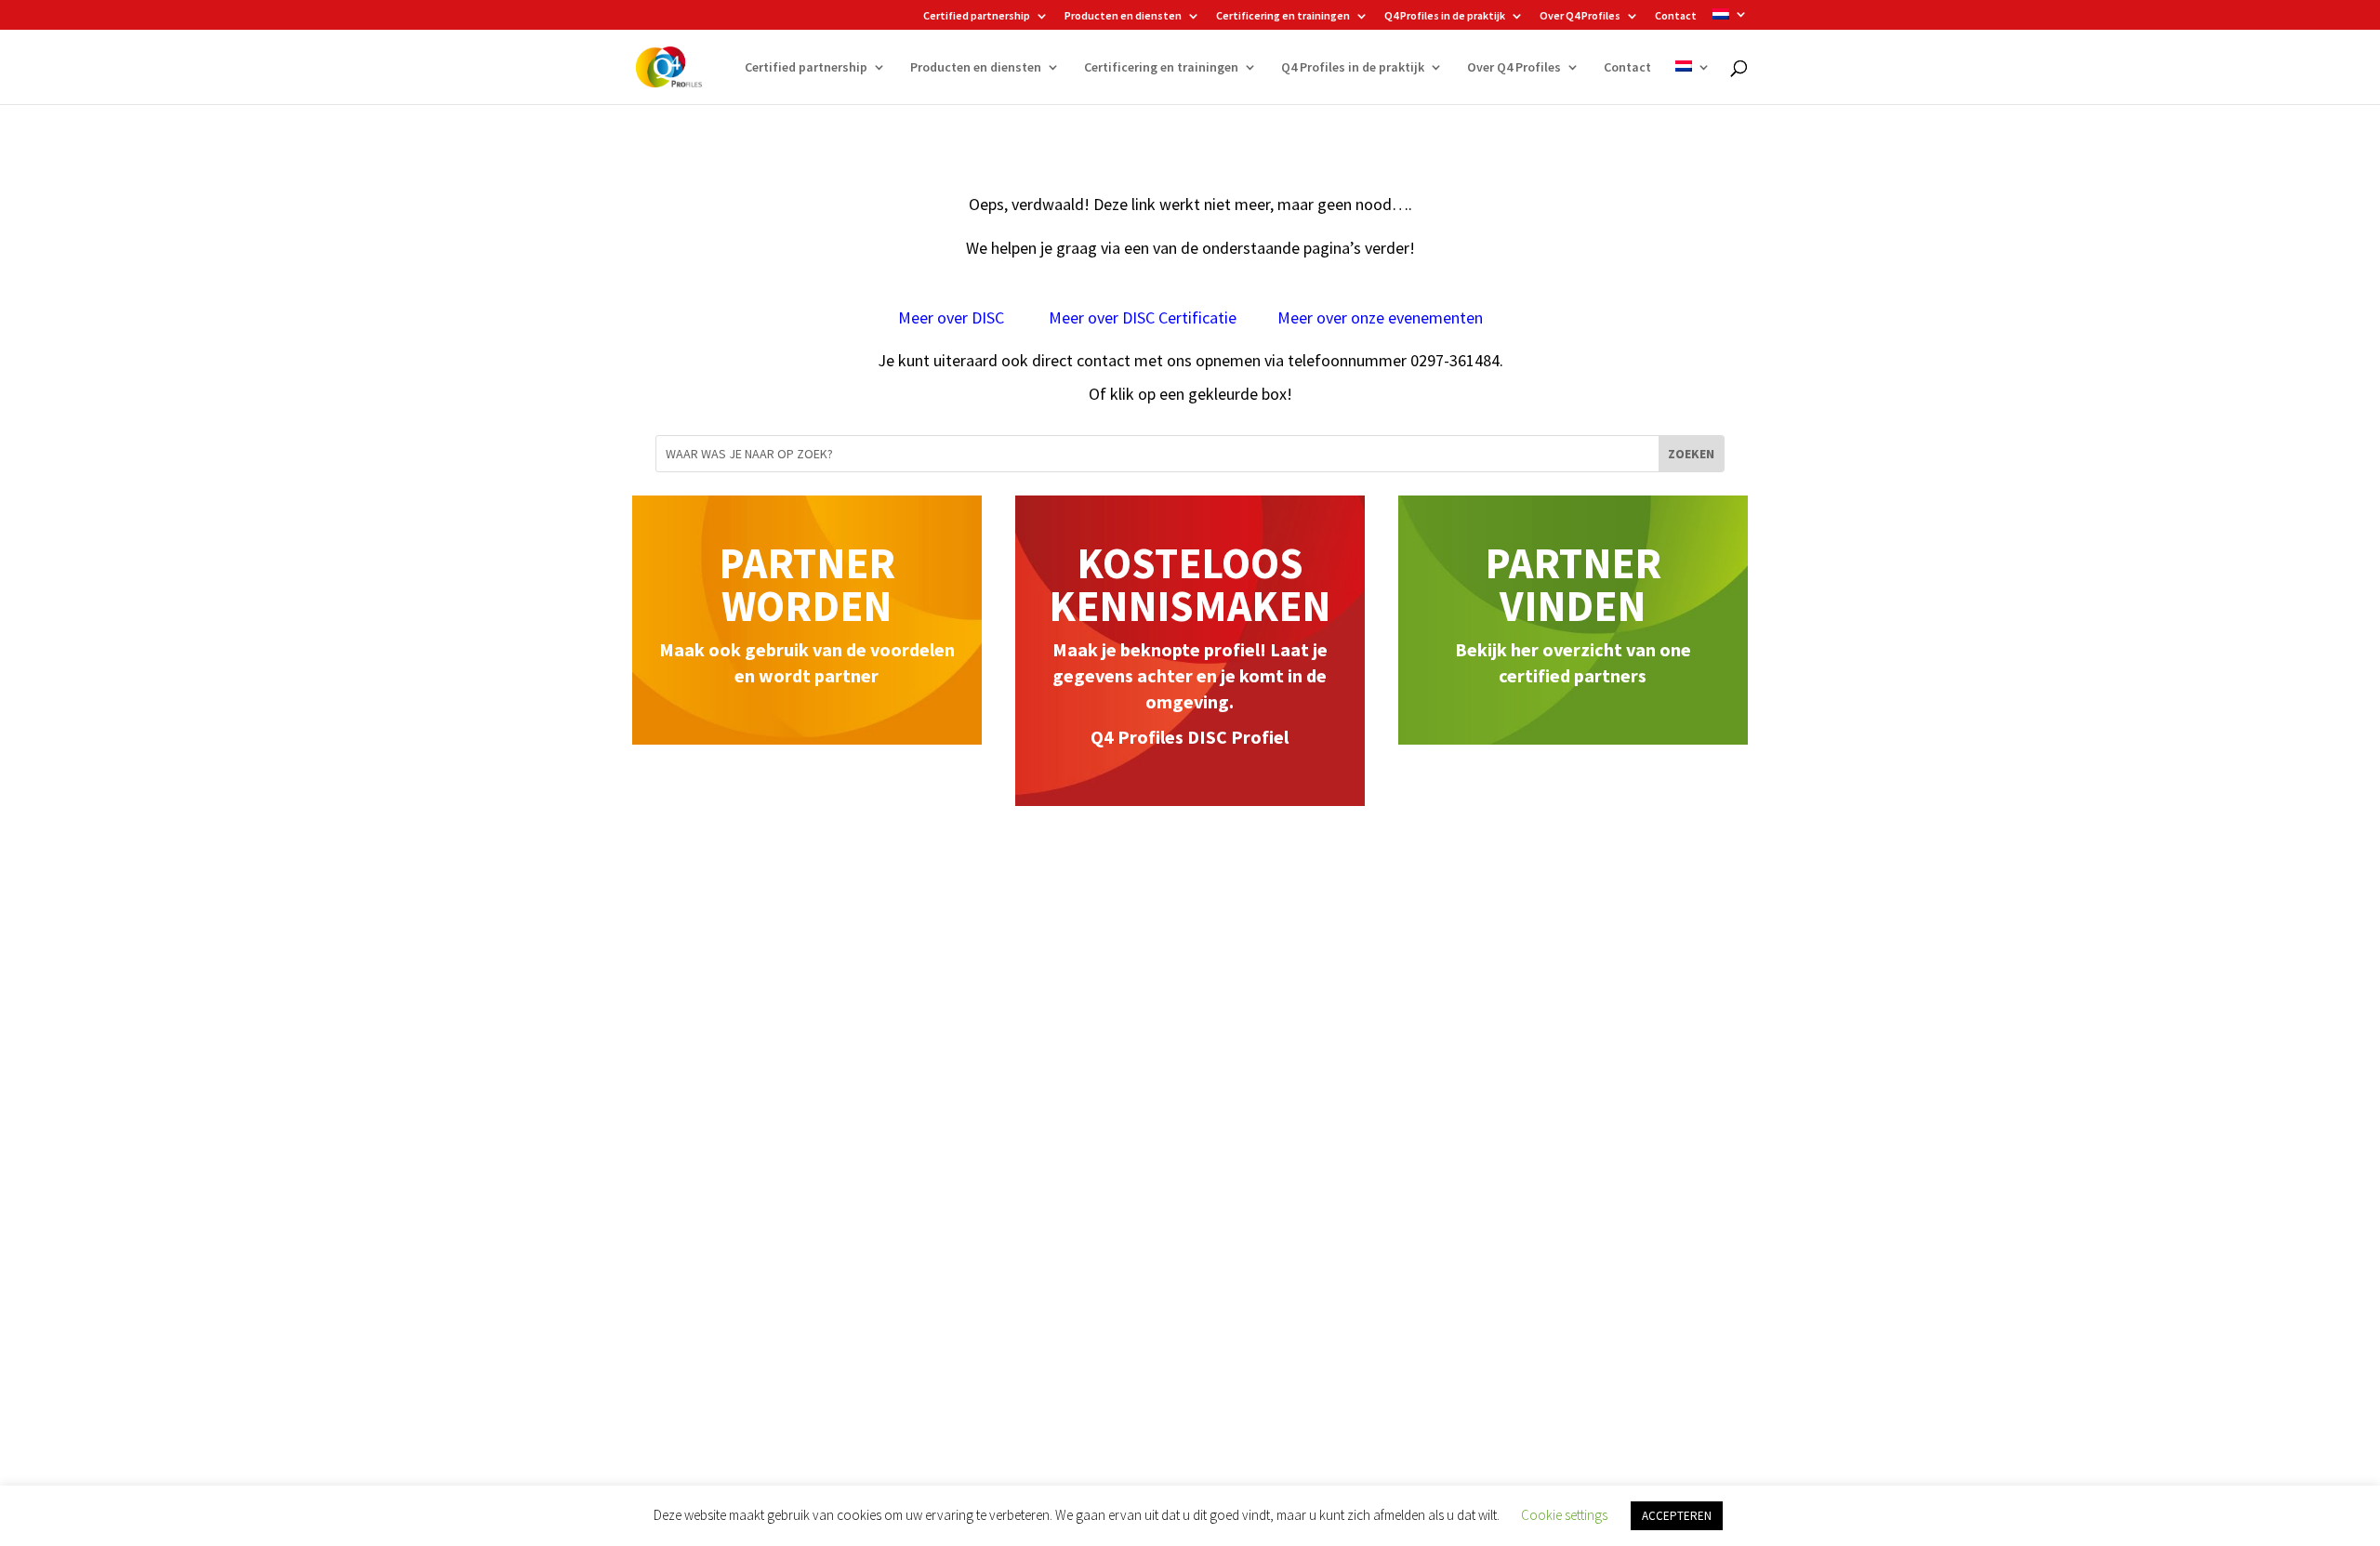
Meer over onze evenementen (1380, 317)
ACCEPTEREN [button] (1677, 1516)
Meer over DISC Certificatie (1143, 317)
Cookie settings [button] (1564, 1515)
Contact (1676, 16)
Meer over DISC (953, 317)
